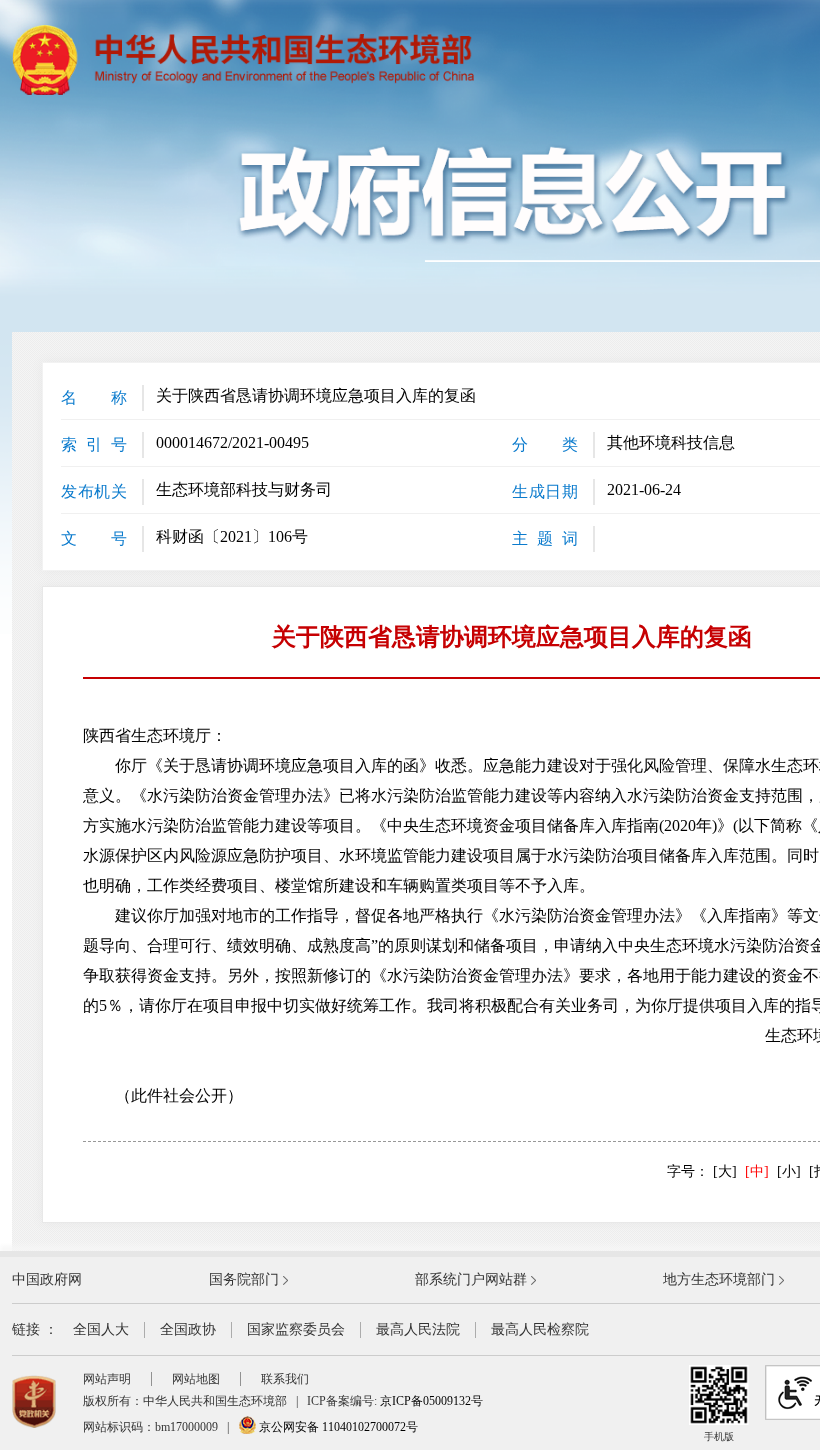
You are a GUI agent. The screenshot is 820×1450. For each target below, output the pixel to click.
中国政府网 (47, 1279)
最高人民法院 (418, 1329)
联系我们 (285, 1379)
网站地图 (196, 1379)
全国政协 (188, 1329)
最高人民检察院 (540, 1329)
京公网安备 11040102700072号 (337, 1427)
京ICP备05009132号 (431, 1401)
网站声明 (107, 1379)
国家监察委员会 (296, 1329)
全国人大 (101, 1329)
